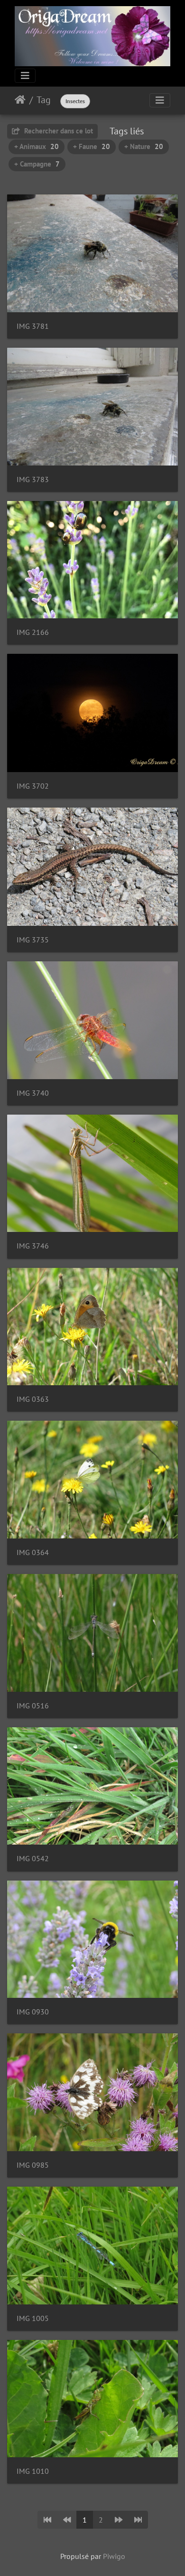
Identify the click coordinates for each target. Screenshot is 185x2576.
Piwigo (114, 2556)
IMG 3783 (33, 479)
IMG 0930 (33, 2012)
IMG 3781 (33, 326)
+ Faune (92, 146)
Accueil (20, 100)
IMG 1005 (33, 2318)
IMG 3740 (33, 1093)
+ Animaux (37, 146)
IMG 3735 (33, 940)
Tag (44, 100)
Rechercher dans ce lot (58, 131)
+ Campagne (37, 164)
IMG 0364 (33, 1552)
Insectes (75, 101)
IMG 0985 (33, 2165)
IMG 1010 (33, 2471)
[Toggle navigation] (25, 76)
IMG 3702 (33, 786)
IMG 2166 (33, 632)
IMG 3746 (33, 1246)
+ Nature (144, 146)
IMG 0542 (33, 1859)
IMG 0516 (33, 1706)
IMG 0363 (33, 1399)
